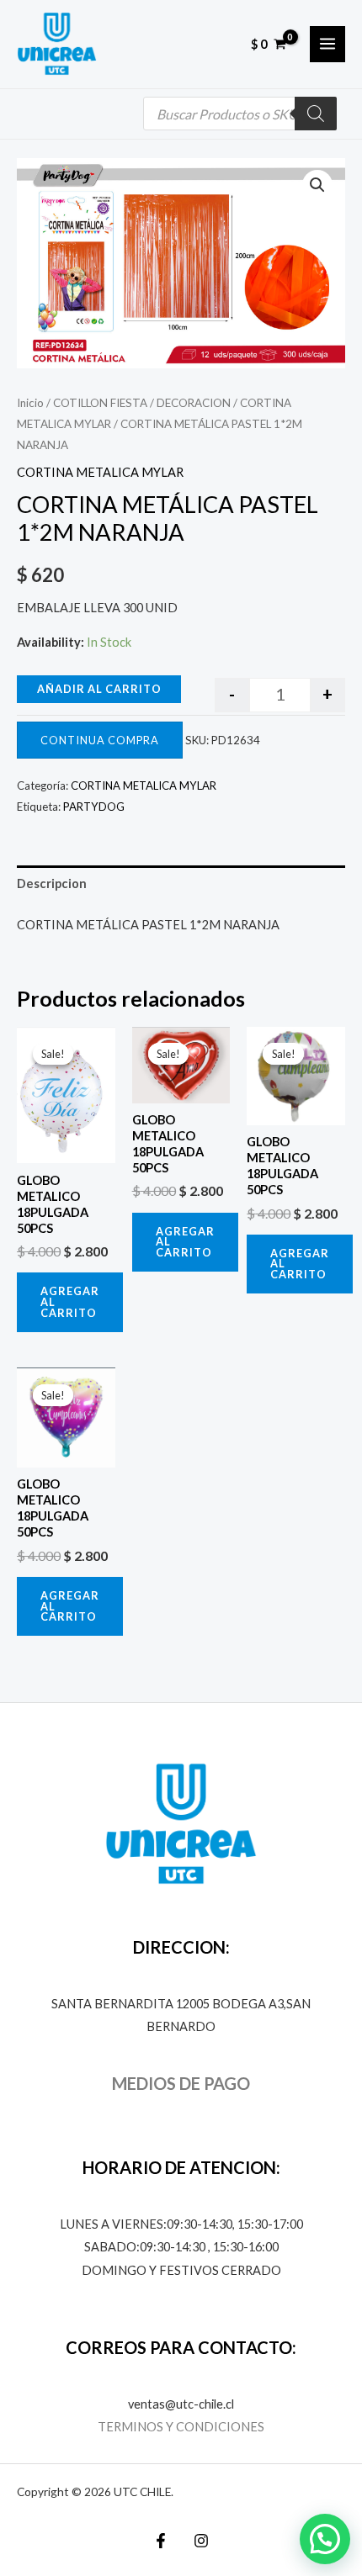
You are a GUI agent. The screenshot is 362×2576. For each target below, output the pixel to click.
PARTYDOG (94, 807)
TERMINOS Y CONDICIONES (181, 2427)
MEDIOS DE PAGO (181, 2083)
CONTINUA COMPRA (100, 740)
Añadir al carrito (99, 689)
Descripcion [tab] (52, 883)
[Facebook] (161, 2541)
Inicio (30, 403)
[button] (317, 185)
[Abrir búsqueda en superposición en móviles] (240, 114)
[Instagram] (201, 2541)
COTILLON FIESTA (100, 403)
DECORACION (194, 403)
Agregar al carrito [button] (70, 1302)
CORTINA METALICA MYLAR (100, 472)
